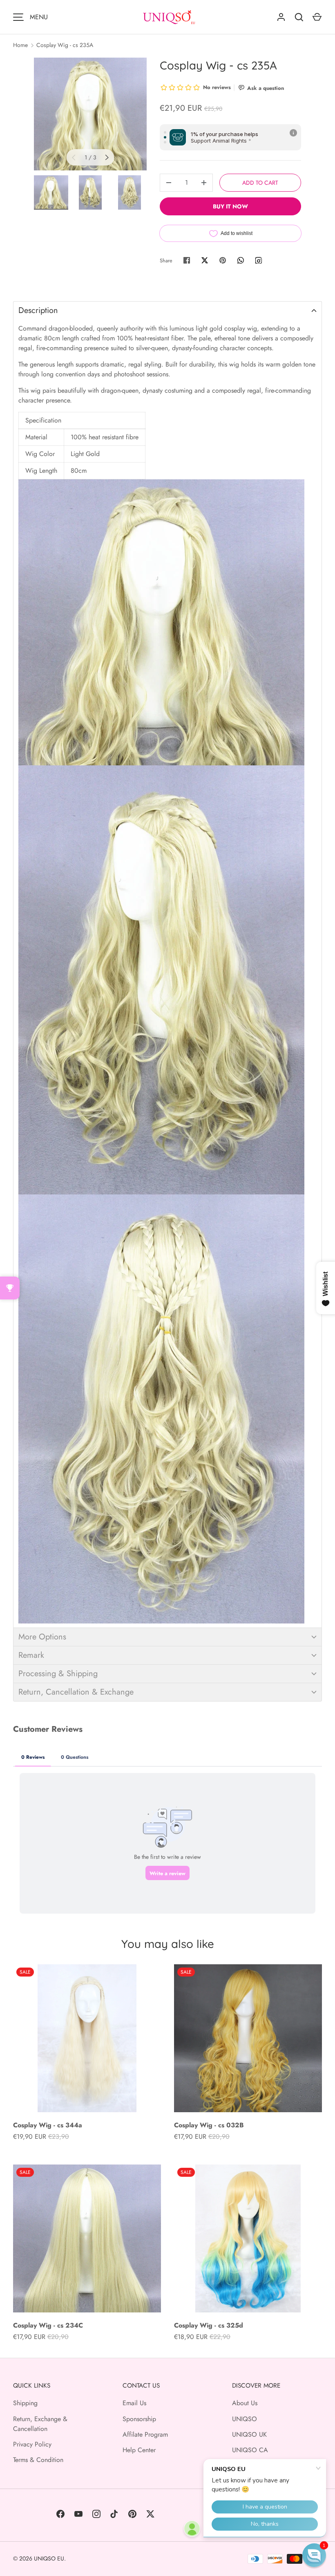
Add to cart (260, 183)
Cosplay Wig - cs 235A (65, 45)
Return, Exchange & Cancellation (40, 2424)
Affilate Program (145, 2434)
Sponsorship (139, 2419)
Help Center (139, 2450)
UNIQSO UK (249, 2434)
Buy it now (230, 206)
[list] (90, 114)
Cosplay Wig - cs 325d (209, 2325)
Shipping (25, 2403)
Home (20, 45)
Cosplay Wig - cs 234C (48, 2325)
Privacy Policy (32, 2444)
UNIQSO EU (49, 2558)
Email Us (134, 2403)
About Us (245, 2403)
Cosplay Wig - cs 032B (209, 2125)
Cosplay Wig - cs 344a (48, 2125)
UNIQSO (245, 2419)
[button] (167, 310)
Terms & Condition (38, 2460)
